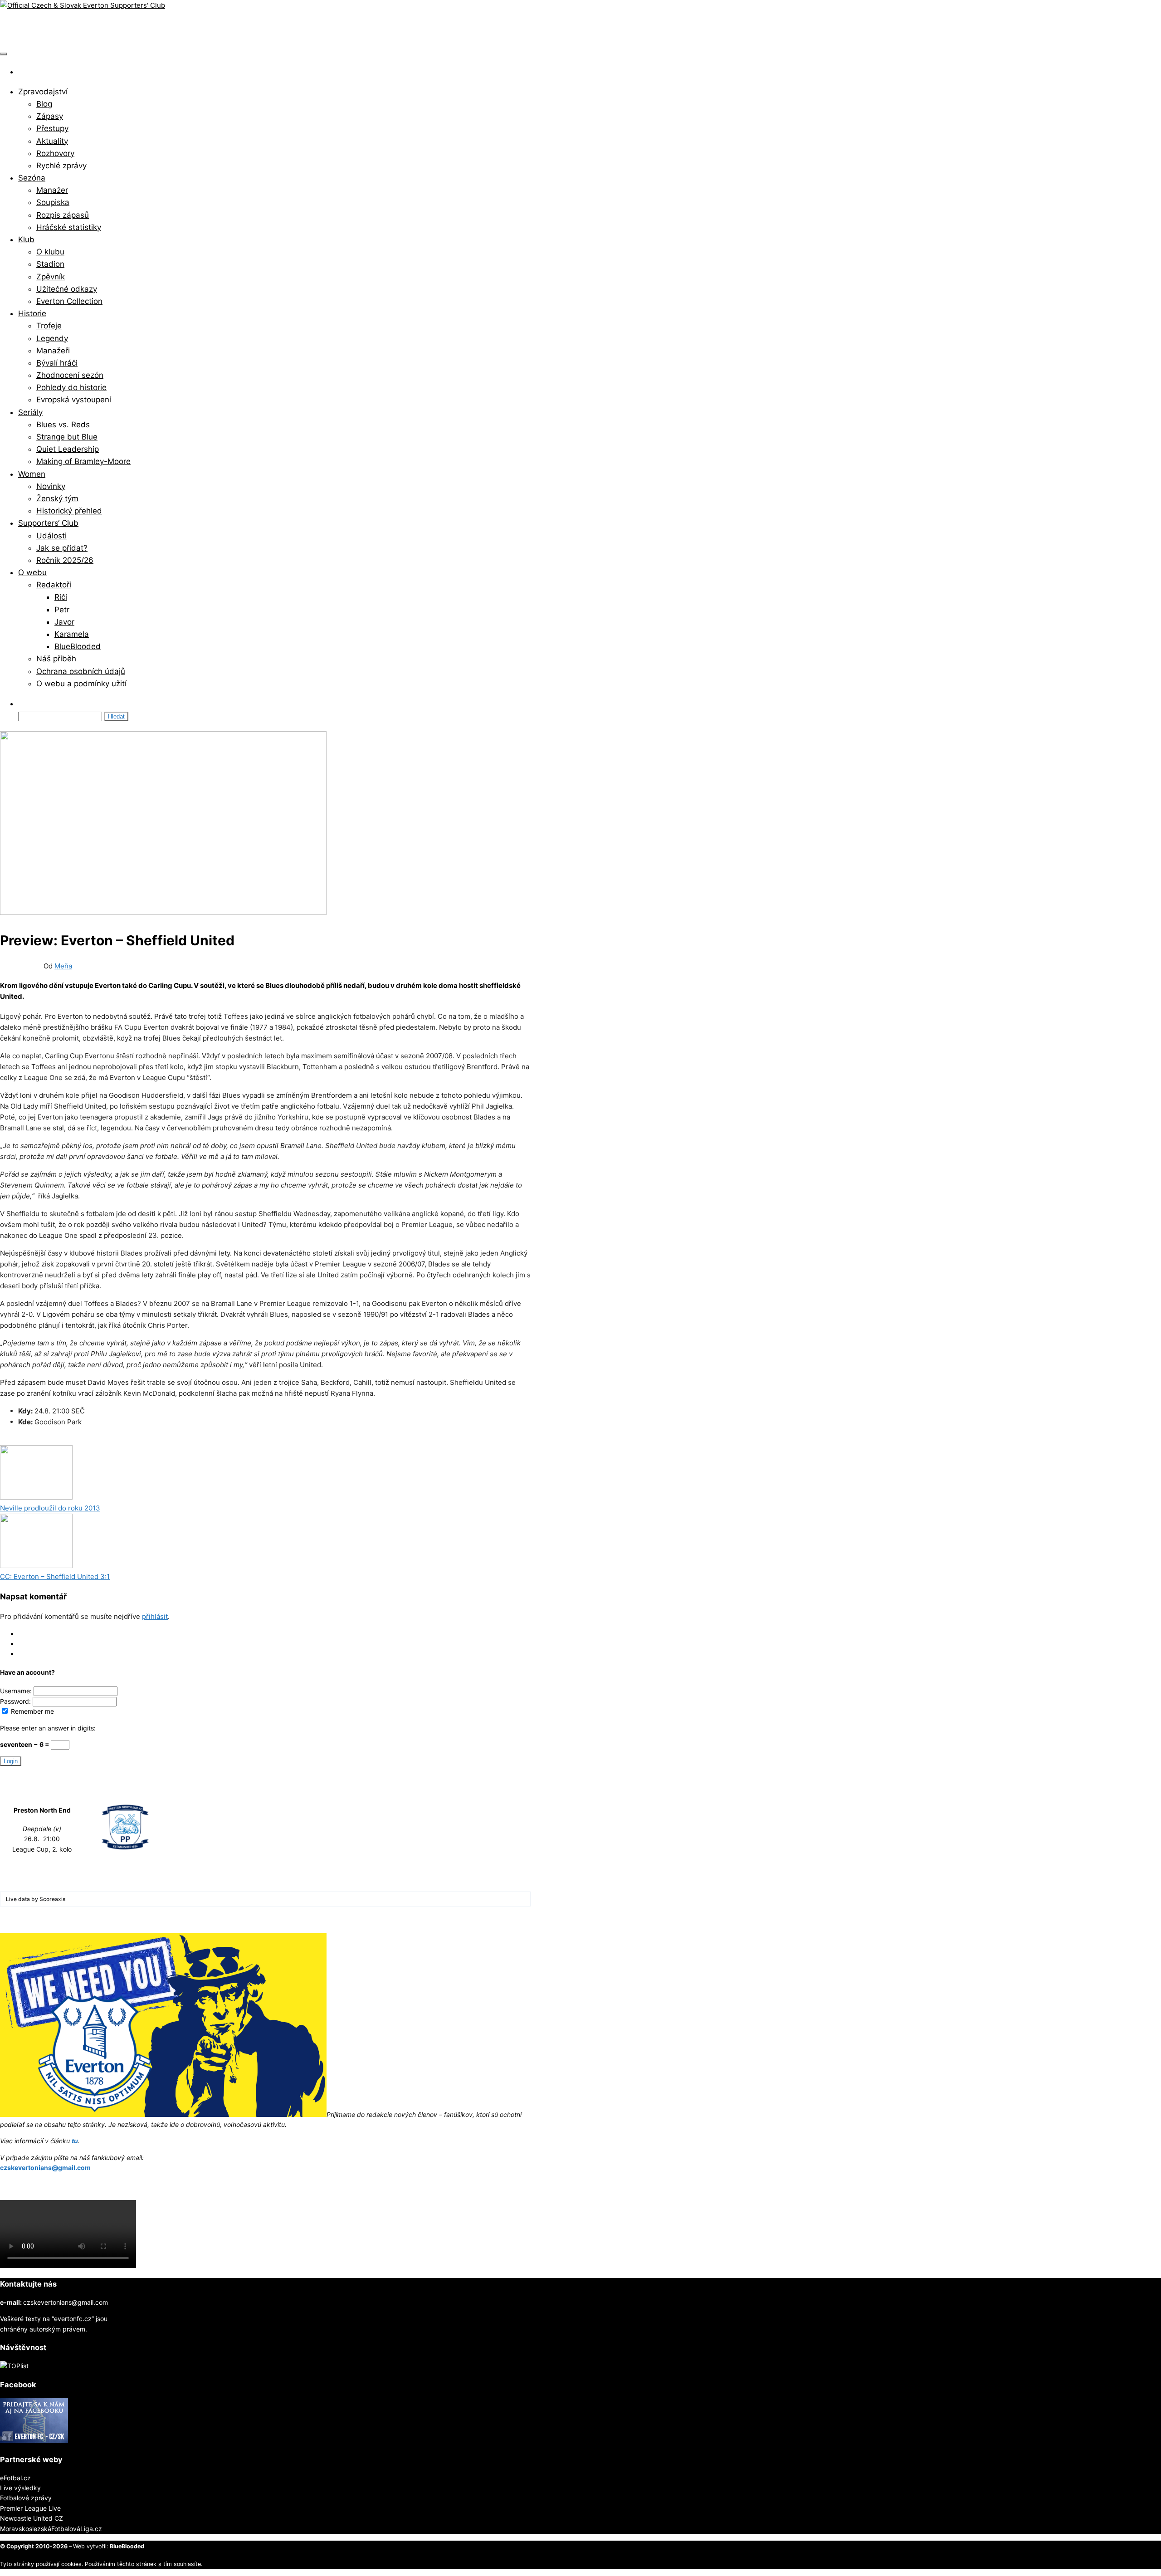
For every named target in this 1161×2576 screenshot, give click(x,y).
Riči (61, 597)
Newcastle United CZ (32, 2518)
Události (51, 536)
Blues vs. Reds (63, 425)
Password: (16, 1701)
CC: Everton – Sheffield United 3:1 (55, 1576)
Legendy (52, 338)
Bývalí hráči (57, 363)
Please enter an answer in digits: (48, 1728)
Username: (17, 1691)
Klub (26, 240)
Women (32, 474)
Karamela (72, 634)
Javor (64, 622)
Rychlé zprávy (61, 166)
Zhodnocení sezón (70, 375)
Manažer (52, 190)
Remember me (32, 1711)
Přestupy (52, 128)
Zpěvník (51, 277)
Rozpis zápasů (63, 215)
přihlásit (155, 1616)
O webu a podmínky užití (81, 684)
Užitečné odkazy (67, 289)
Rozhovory (55, 153)
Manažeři (53, 351)
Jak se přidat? (62, 548)
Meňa (63, 966)
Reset (27, 1654)
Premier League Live (30, 2508)
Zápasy (50, 116)
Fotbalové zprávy (26, 2498)
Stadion (50, 264)
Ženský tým (57, 499)
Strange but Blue (67, 437)
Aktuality (52, 141)
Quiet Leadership (68, 449)
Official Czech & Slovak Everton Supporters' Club (134, 28)
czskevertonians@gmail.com (45, 2168)
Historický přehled (69, 511)
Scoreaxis (52, 1899)
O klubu (50, 252)
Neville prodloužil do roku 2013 (50, 1508)
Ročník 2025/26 (65, 560)
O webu (32, 572)
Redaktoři (54, 585)
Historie (32, 313)
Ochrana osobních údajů (81, 671)
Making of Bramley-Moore (83, 461)
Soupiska (53, 202)
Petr (62, 610)
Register (30, 1644)
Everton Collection (69, 301)
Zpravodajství (43, 92)
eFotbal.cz (15, 2478)
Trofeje (49, 326)
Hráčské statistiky (69, 227)
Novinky (51, 486)
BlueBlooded (78, 646)
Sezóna (32, 178)
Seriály (30, 412)
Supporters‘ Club (48, 523)
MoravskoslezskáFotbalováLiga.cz (51, 2529)
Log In (27, 1634)
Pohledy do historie (71, 387)
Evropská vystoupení (74, 400)
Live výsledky (20, 2488)
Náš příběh (56, 659)
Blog (44, 104)
